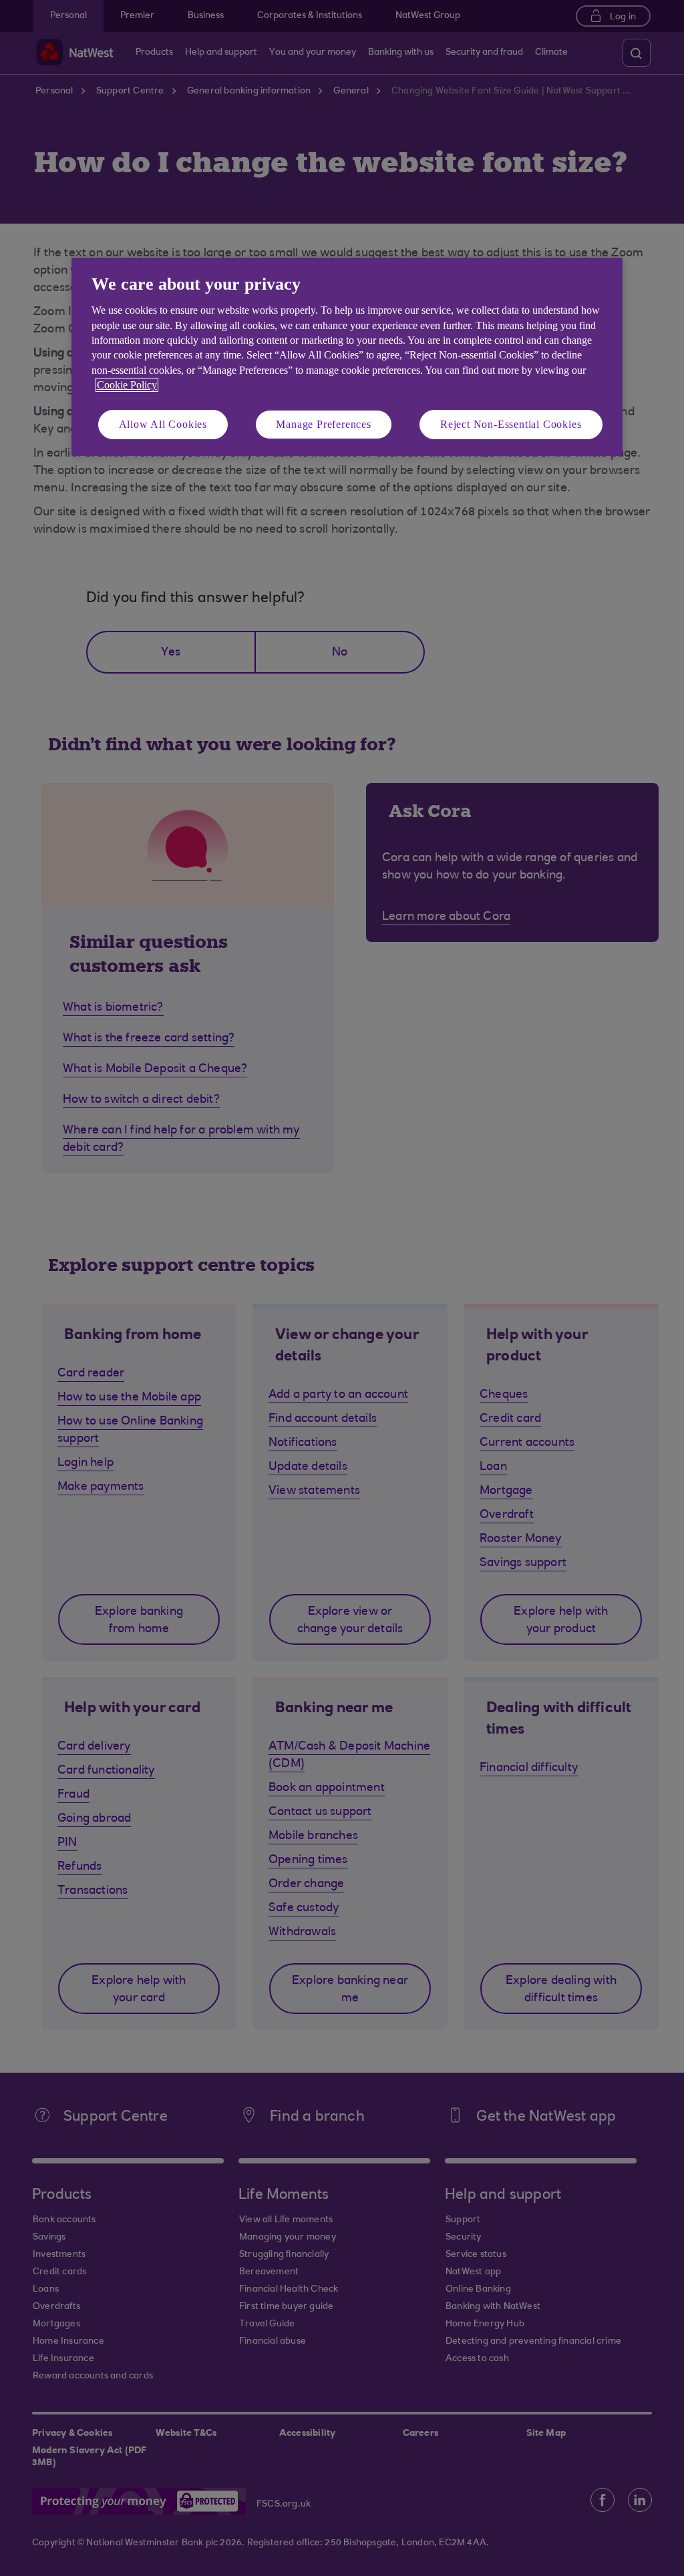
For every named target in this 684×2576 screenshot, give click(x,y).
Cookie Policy (127, 385)
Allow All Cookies (163, 424)
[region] (347, 357)
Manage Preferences (323, 424)
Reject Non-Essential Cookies (511, 424)
